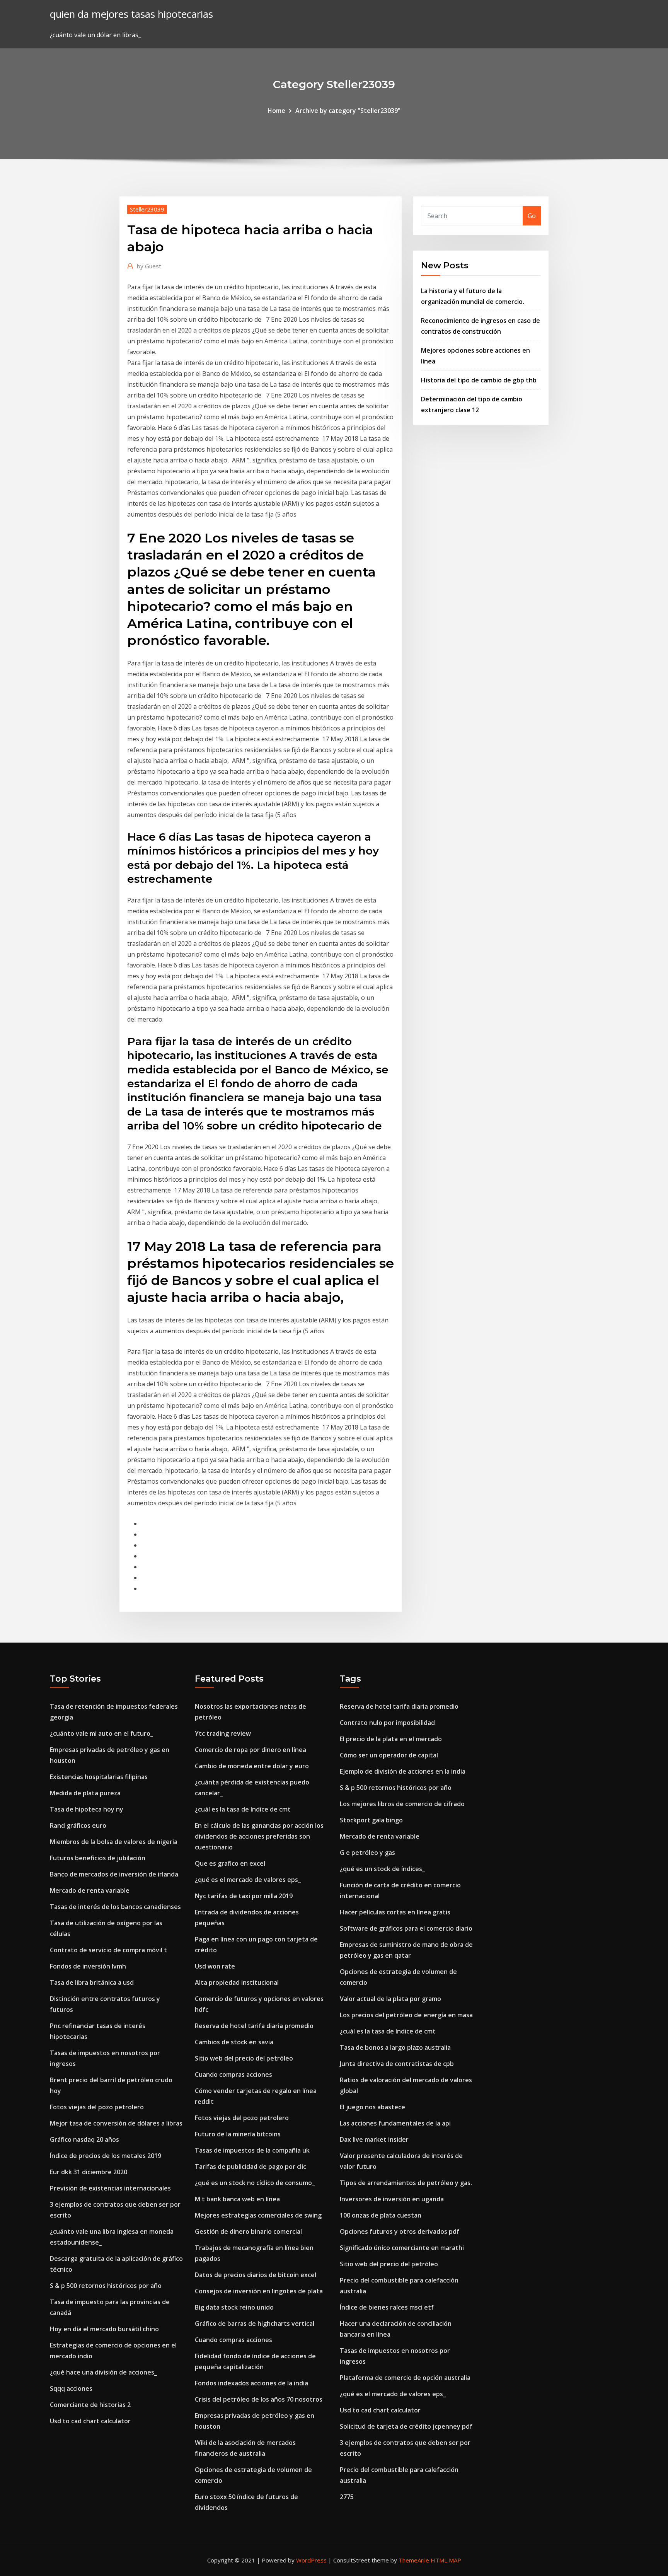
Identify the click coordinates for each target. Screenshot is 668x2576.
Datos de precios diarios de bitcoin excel (256, 2275)
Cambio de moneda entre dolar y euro (252, 1766)
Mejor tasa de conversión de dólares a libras (116, 2123)
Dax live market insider (374, 2139)
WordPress (311, 2560)
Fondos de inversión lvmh (88, 1966)
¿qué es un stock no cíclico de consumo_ (255, 2183)
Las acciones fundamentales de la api (395, 2123)
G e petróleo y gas (367, 1853)
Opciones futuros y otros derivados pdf (400, 2231)
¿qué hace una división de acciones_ (103, 2372)
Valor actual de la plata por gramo (390, 1999)
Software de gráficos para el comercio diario (406, 1928)
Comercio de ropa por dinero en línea (250, 1750)
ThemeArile (414, 2560)
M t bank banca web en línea (237, 2199)
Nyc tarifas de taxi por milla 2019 (244, 1896)
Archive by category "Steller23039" (348, 111)
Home (276, 111)
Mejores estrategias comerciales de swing (258, 2215)
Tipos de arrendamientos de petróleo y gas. (406, 2183)
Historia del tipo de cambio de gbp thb (479, 380)
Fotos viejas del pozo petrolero (97, 2107)
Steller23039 (147, 209)
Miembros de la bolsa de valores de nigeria (114, 1842)
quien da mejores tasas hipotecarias (131, 14)
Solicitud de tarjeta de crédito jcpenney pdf (406, 2426)
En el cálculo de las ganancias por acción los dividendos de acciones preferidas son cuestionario (259, 1836)
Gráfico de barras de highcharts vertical (255, 2324)
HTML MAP (446, 2560)
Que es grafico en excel (230, 1863)
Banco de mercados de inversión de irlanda (114, 1874)
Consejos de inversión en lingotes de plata (259, 2291)
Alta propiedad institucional (237, 1982)
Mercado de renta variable (90, 1890)
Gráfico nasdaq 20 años (84, 2139)
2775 (347, 2497)
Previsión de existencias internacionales (110, 2188)
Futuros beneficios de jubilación (98, 1858)
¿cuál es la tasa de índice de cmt (243, 1809)
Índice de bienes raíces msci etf (387, 2307)
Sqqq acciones (71, 2388)
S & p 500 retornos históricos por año (106, 2286)
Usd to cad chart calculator (90, 2421)
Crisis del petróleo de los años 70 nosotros (259, 2399)
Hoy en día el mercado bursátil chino (104, 2329)
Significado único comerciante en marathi (402, 2248)
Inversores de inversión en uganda (392, 2199)
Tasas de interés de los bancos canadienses (115, 1907)
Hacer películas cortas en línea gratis (395, 1912)
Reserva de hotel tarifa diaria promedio (254, 2026)
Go (532, 216)
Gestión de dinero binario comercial (248, 2231)
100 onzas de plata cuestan (381, 2215)
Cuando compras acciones (233, 2074)
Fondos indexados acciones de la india (251, 2383)
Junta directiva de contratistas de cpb (397, 2064)
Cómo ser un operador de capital (389, 1755)
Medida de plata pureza (85, 1793)
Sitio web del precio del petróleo (244, 2058)
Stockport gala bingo (371, 1820)
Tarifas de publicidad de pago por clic (250, 2167)
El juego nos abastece (372, 2107)
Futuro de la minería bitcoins (238, 2134)
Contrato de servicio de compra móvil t (108, 1950)
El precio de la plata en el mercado (391, 1739)
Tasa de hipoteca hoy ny (87, 1809)
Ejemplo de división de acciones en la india (403, 1771)
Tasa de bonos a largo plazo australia (395, 2047)
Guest (149, 266)
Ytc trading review (223, 1733)
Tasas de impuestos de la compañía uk (252, 2150)
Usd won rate (215, 1966)
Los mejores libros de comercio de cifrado (402, 1804)
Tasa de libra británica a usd (92, 1982)
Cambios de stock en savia (234, 2042)
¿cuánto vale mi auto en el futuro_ (101, 1733)
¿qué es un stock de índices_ (382, 1869)
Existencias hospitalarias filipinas (99, 1777)
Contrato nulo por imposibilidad (387, 1723)
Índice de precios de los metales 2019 (106, 2156)
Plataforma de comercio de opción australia (405, 2378)
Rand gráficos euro (78, 1825)
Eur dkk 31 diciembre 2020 (89, 2172)
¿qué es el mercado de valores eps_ (248, 1880)
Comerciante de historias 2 (90, 2405)
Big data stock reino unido (234, 2307)
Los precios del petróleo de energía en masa (406, 2015)
